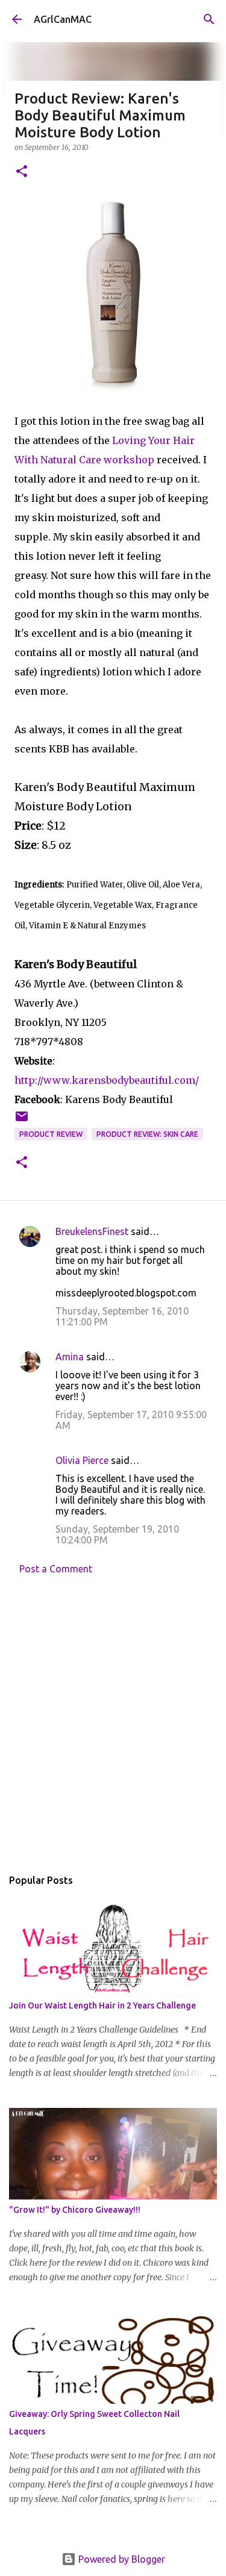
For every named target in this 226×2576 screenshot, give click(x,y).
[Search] (209, 19)
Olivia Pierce (82, 1460)
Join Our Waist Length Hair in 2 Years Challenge (102, 2005)
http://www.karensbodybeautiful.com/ (107, 1080)
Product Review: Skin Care (147, 1134)
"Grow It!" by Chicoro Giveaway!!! (75, 2210)
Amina (70, 1357)
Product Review (51, 1134)
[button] (22, 172)
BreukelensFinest (92, 1231)
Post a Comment (56, 1569)
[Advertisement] (113, 1724)
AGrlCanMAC (63, 19)
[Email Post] (22, 1121)
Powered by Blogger (121, 2559)
